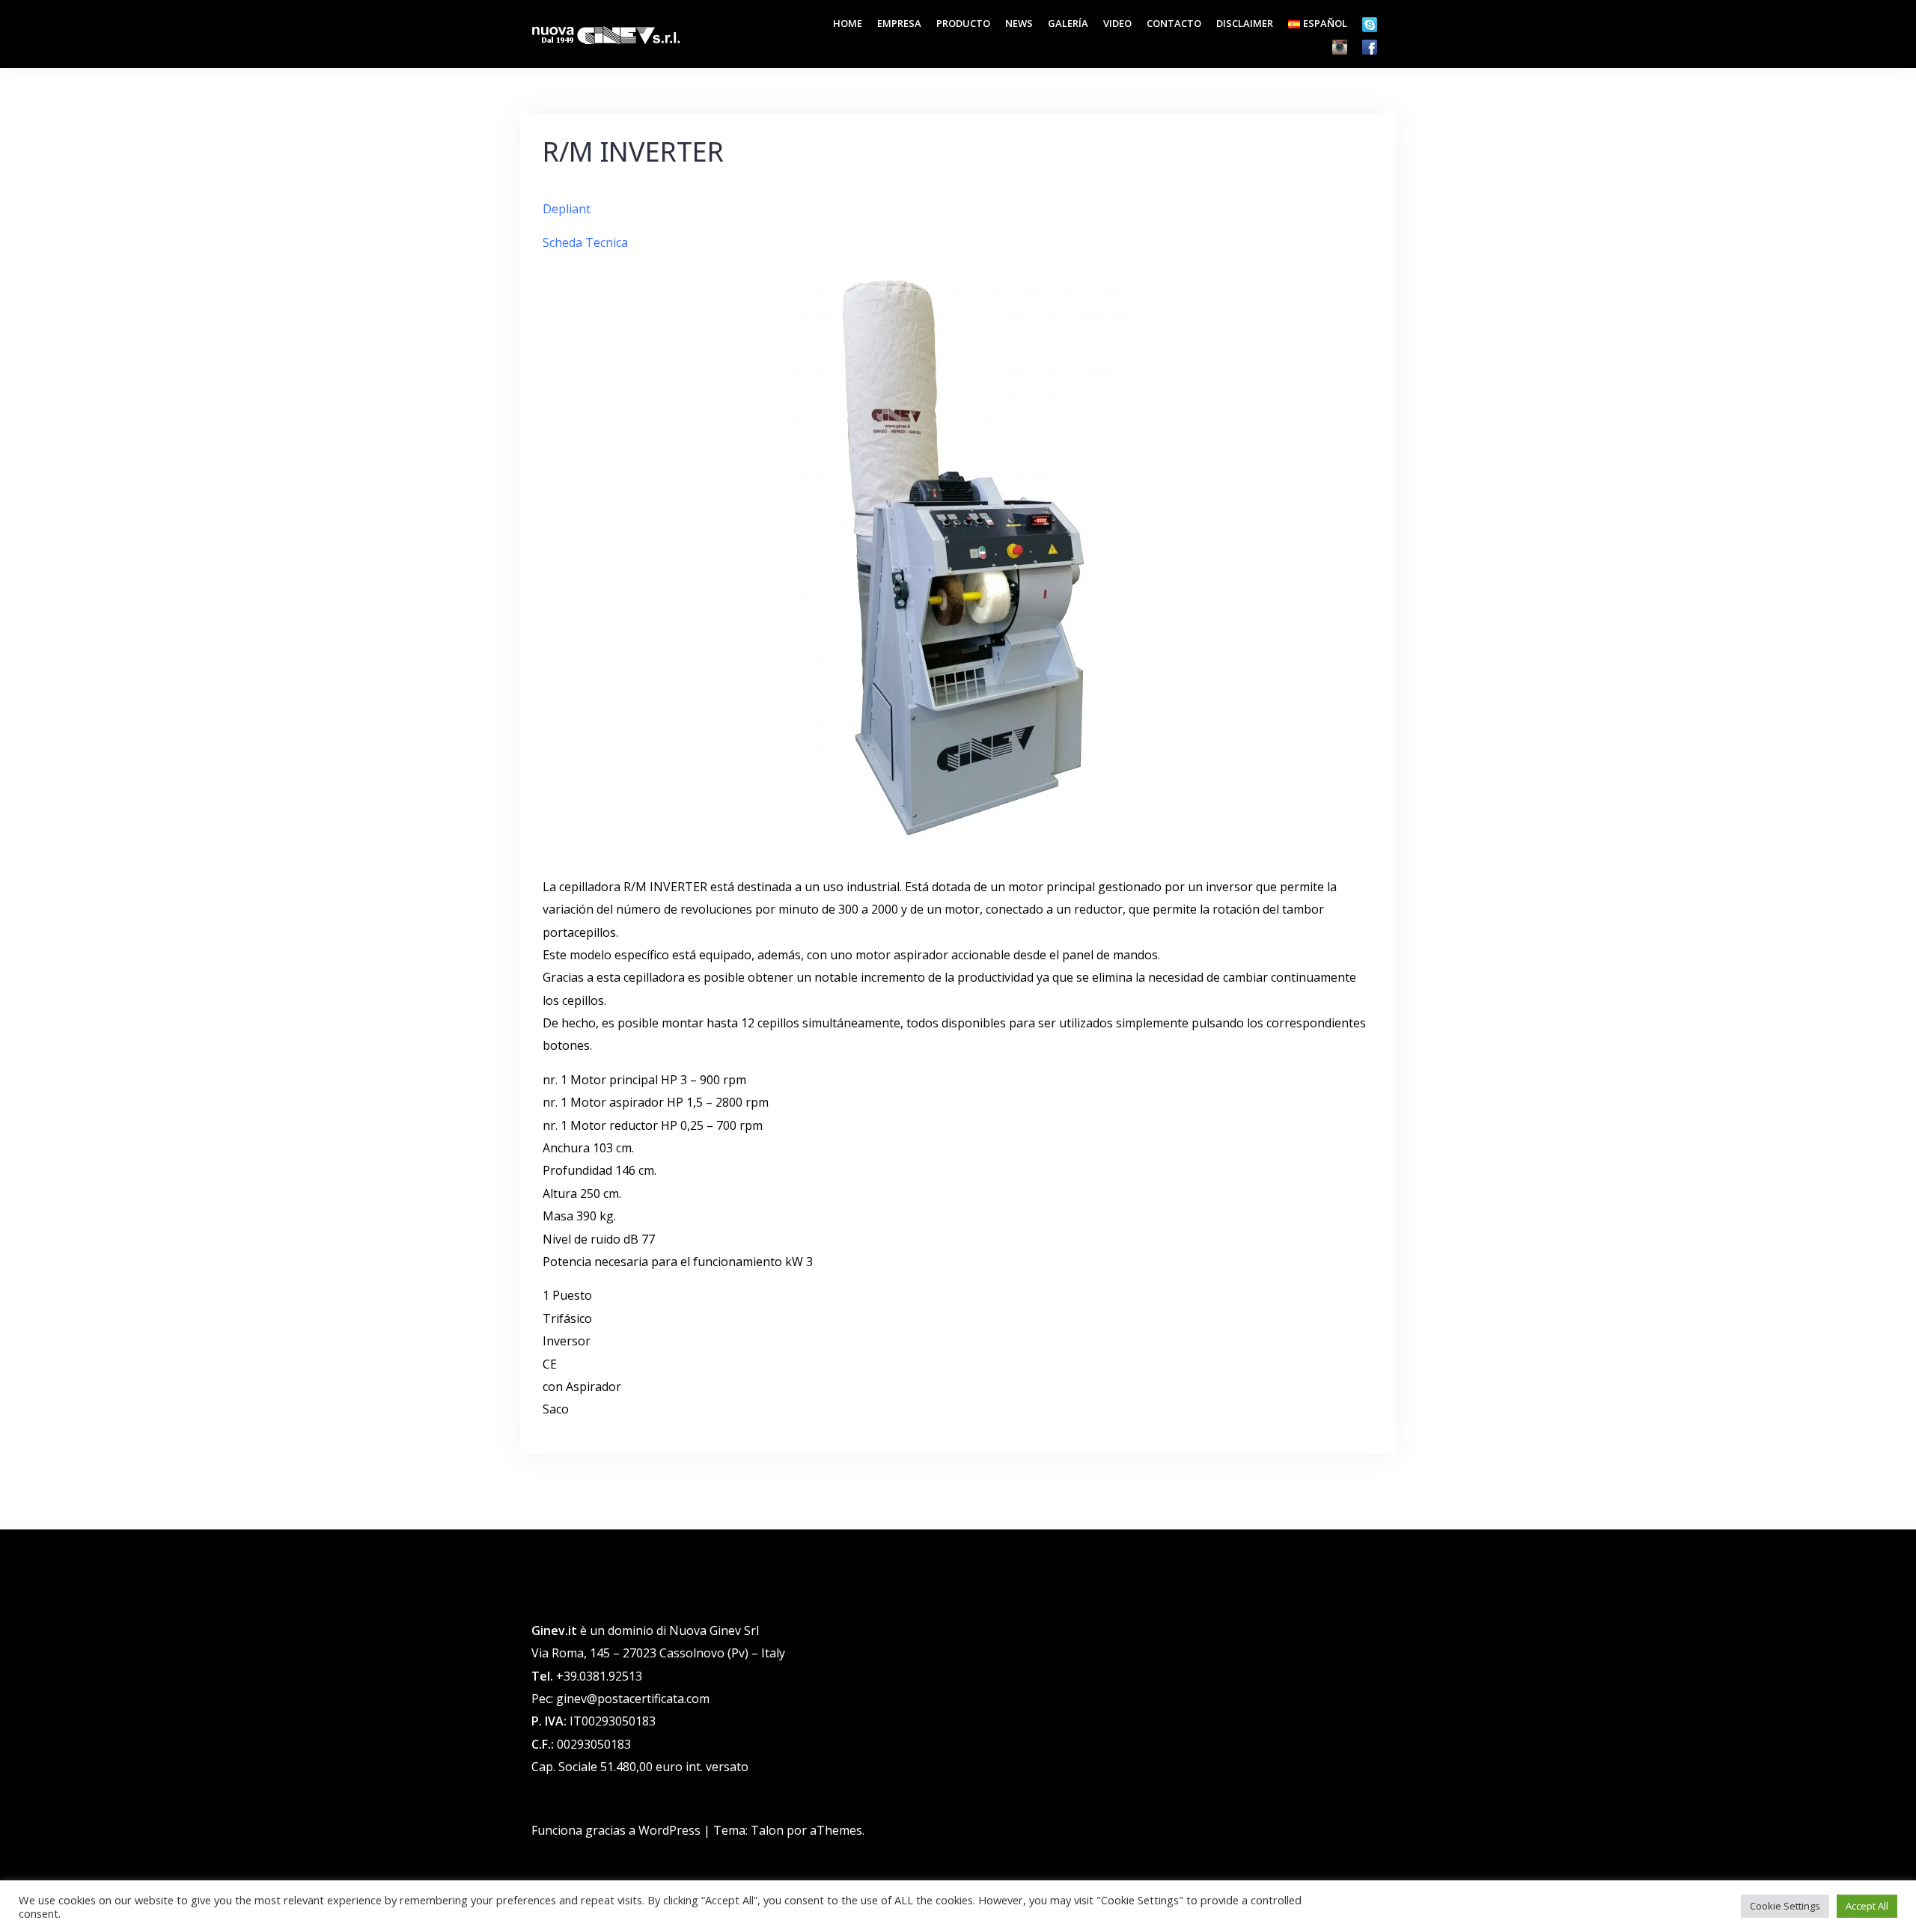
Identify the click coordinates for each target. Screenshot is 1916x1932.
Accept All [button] (1867, 1906)
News (1019, 23)
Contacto (1174, 23)
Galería (1068, 23)
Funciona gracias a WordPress (616, 1830)
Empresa (899, 23)
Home (848, 23)
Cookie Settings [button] (1785, 1906)
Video (1117, 23)
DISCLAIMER (1245, 23)
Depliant (568, 209)
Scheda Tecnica (587, 242)
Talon (767, 1830)
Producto (963, 23)
